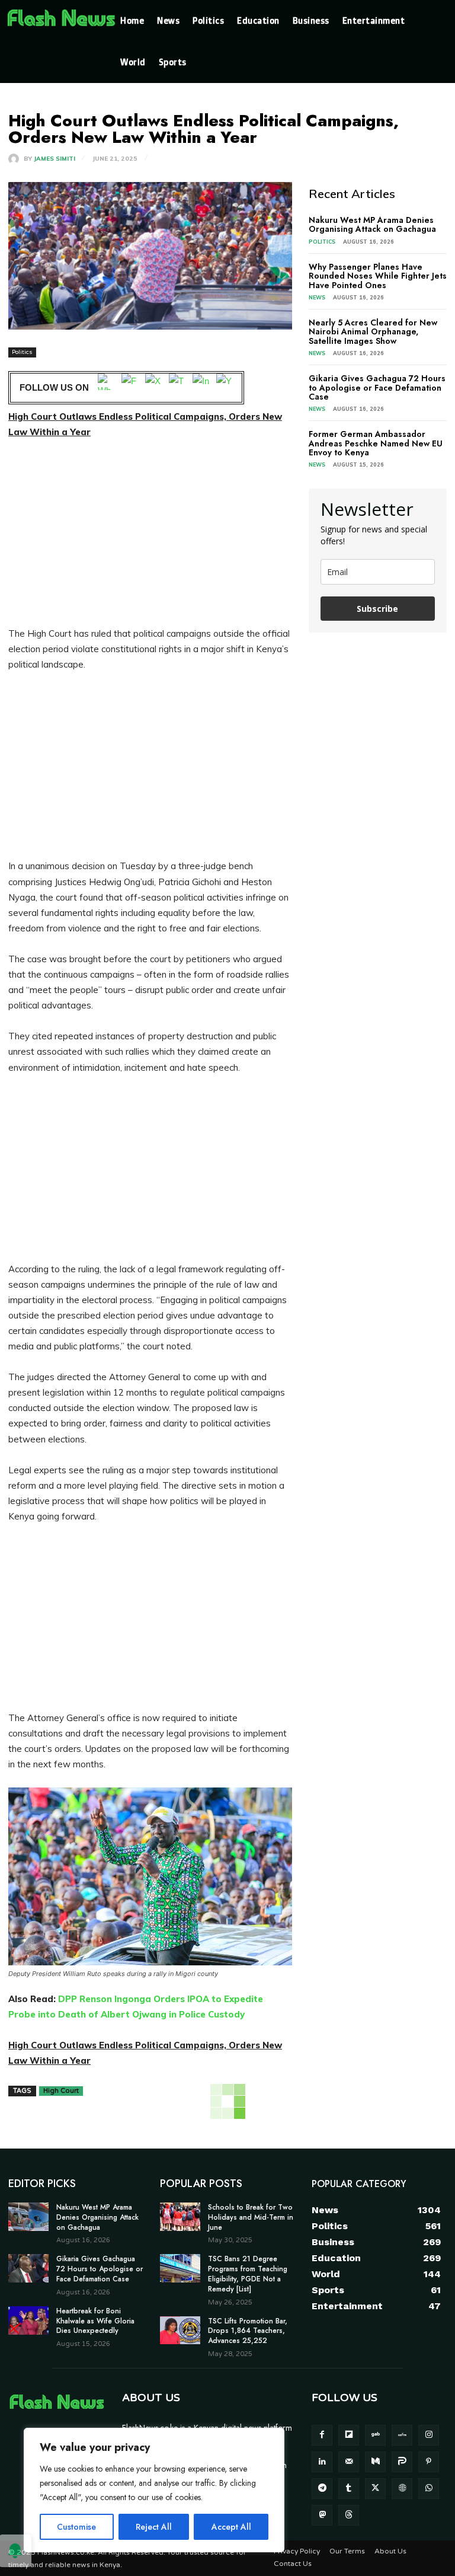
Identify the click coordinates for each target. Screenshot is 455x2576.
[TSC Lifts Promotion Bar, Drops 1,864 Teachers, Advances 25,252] (180, 2331)
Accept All (231, 2527)
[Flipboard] (349, 2435)
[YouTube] (225, 388)
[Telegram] (177, 388)
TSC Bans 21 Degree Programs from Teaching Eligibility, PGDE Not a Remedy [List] (248, 2274)
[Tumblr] (349, 2489)
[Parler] (402, 2462)
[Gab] (375, 2435)
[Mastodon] (322, 2515)
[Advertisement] (150, 538)
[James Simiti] (16, 159)
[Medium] (375, 2462)
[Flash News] (61, 18)
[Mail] (349, 2462)
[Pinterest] (429, 2462)
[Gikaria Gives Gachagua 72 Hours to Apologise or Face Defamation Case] (28, 2268)
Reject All (154, 2527)
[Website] (402, 2489)
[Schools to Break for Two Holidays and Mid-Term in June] (180, 2217)
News (317, 297)
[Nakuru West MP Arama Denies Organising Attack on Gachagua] (28, 2217)
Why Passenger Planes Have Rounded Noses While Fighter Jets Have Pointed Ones (378, 276)
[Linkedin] (322, 2462)
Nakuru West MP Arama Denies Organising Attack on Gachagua (372, 224)
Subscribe (377, 609)
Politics (22, 352)
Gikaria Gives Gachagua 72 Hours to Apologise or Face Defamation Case (377, 387)
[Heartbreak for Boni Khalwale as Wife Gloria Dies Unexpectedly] (28, 2320)
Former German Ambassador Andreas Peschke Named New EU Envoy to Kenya (376, 443)
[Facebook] (130, 388)
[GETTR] (402, 2435)
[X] (153, 388)
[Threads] (349, 2515)
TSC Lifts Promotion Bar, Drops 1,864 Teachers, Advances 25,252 (248, 2331)
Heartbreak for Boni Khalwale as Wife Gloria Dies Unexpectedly (95, 2321)
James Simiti (55, 159)
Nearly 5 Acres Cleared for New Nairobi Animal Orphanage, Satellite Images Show (373, 332)
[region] (154, 2490)
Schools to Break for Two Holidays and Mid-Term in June (251, 2217)
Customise (76, 2527)
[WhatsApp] (106, 388)
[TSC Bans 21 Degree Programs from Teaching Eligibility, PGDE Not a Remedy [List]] (180, 2268)
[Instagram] (201, 388)
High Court (61, 2091)
